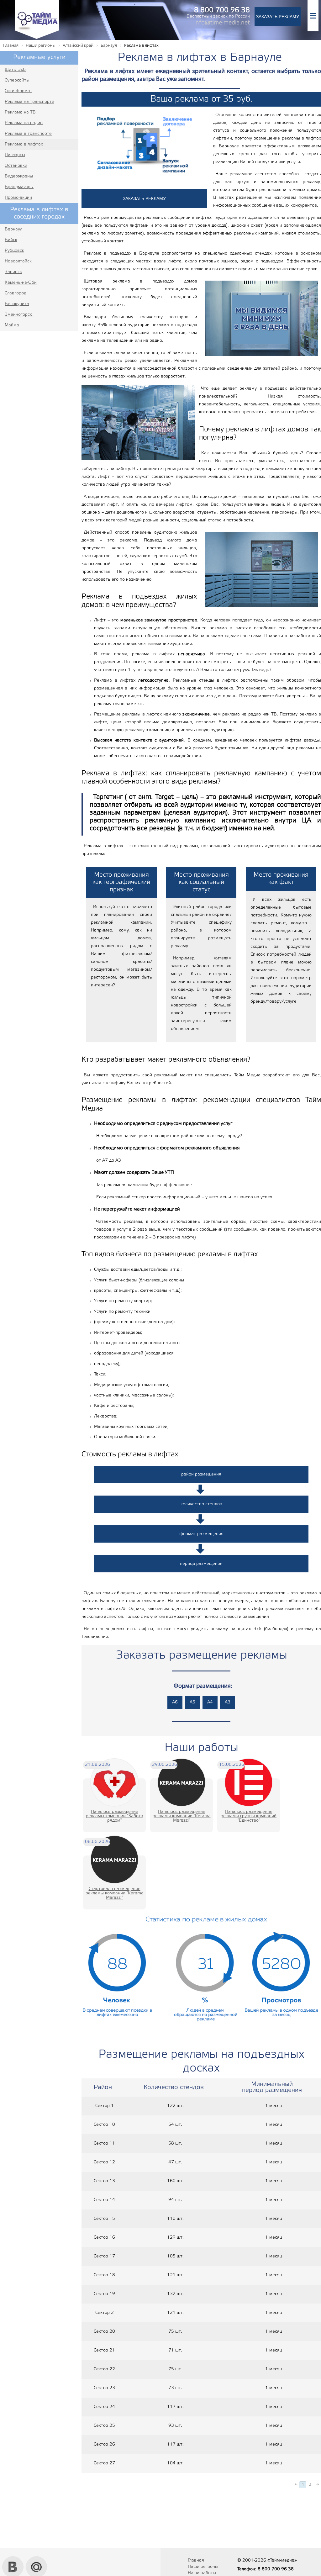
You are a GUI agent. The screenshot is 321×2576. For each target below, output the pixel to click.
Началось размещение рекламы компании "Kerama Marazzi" (182, 1816)
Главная (196, 2560)
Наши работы (202, 2573)
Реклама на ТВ (20, 112)
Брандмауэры (19, 187)
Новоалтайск (18, 261)
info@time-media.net (222, 23)
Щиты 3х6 (15, 70)
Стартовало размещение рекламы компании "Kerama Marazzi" (115, 1893)
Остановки (16, 166)
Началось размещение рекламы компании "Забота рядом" (115, 1816)
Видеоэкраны (19, 176)
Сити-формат (18, 91)
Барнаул (13, 229)
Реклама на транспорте (29, 102)
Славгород (16, 293)
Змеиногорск (19, 315)
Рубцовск (14, 251)
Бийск (11, 240)
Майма (12, 325)
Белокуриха (17, 304)
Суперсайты (17, 80)
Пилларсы (15, 155)
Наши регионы (203, 2567)
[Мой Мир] (37, 2558)
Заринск (13, 272)
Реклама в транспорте (28, 134)
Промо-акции (18, 198)
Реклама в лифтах (24, 144)
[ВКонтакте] (13, 2558)
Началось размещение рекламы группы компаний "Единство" (249, 1816)
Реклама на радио (24, 123)
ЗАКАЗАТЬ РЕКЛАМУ (278, 17)
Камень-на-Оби (21, 283)
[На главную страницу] (37, 38)
